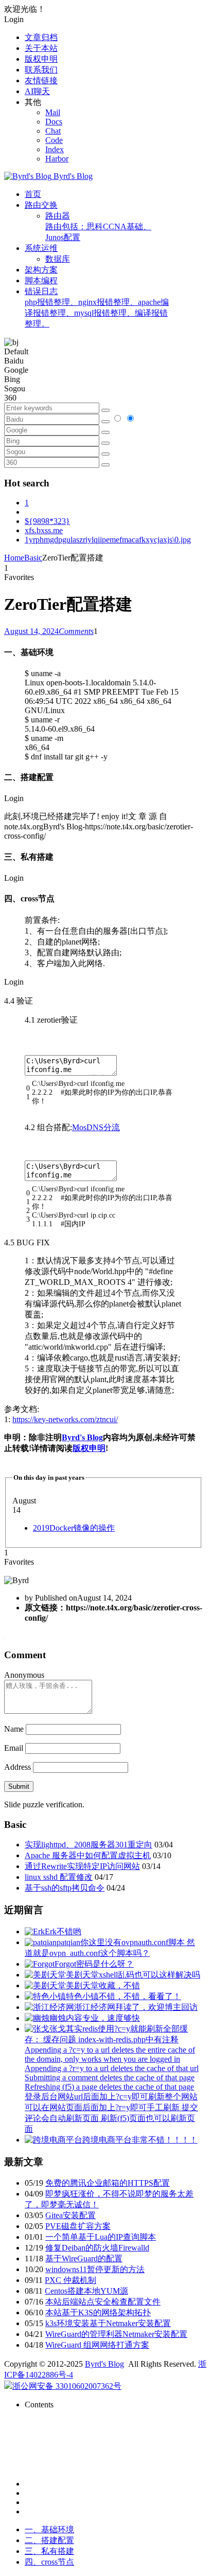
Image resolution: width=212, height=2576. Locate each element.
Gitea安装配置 (70, 2215)
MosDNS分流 (96, 1127)
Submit (19, 1786)
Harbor (57, 159)
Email (14, 1748)
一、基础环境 (49, 2529)
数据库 (58, 259)
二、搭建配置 (49, 2540)
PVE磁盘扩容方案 (78, 2226)
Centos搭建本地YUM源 (86, 2291)
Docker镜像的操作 (74, 1528)
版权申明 (41, 59)
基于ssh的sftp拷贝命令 (65, 1888)
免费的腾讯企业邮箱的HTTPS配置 (108, 2183)
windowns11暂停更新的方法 (95, 2269)
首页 (33, 194)
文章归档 (41, 37)
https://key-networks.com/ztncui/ (65, 1419)
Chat (53, 131)
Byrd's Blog (82, 1437)
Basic (33, 558)
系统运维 (41, 248)
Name (14, 1729)
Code (54, 140)
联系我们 (41, 70)
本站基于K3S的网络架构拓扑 (98, 2312)
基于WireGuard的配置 (84, 2258)
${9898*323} (47, 521)
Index (55, 149)
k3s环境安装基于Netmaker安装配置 (108, 2323)
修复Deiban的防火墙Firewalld (97, 2248)
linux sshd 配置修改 (59, 1877)
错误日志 (97, 307)
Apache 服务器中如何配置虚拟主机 (88, 1855)
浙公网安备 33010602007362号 (67, 2386)
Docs (54, 122)
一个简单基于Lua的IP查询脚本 (101, 2237)
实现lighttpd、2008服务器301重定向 (89, 1845)
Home (14, 558)
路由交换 (41, 205)
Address (19, 1767)
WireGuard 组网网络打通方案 (97, 2345)
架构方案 (41, 270)
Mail (53, 112)
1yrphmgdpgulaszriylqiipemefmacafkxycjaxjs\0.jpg (108, 540)
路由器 (98, 226)
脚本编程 (41, 280)
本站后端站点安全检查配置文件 (103, 2302)
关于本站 (41, 48)
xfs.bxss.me (44, 530)
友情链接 (41, 80)
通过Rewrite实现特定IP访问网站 (82, 1866)
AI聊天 (37, 91)
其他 (33, 102)
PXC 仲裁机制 (70, 2280)
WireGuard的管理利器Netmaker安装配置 (116, 2334)
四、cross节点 (49, 2562)
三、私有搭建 (49, 2551)
